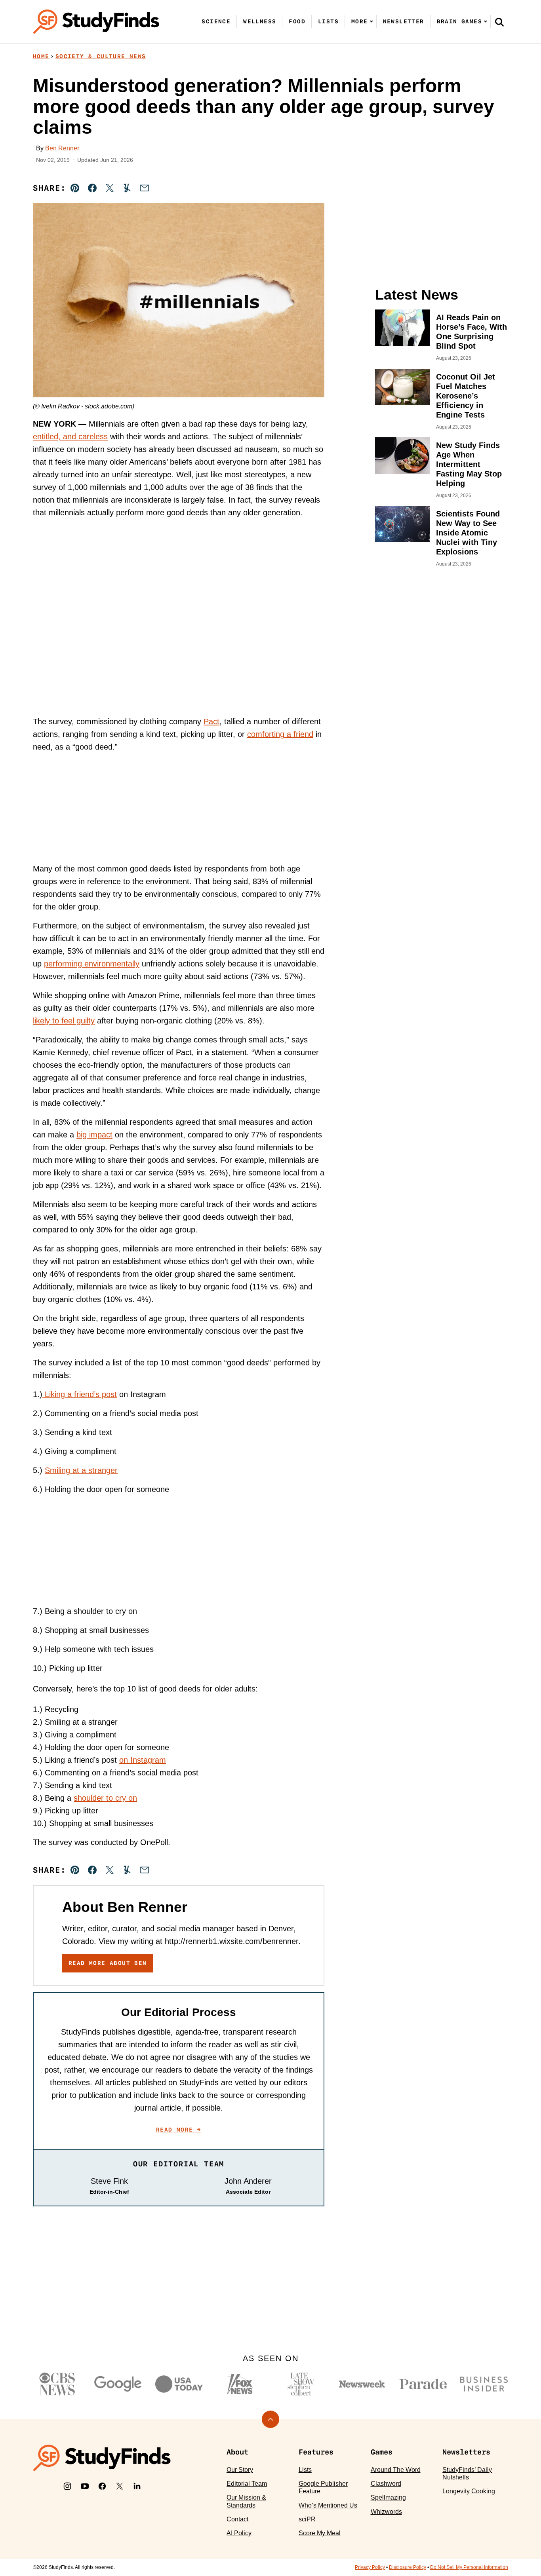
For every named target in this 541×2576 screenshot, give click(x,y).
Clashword (386, 2484)
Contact (237, 2519)
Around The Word (396, 2470)
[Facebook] (102, 2486)
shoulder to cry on (105, 1798)
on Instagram (143, 1760)
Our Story (240, 2470)
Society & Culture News (101, 56)
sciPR (307, 2519)
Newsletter (404, 21)
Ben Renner (62, 148)
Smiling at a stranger (81, 1470)
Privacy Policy (370, 2567)
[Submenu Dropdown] (371, 21)
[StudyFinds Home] (96, 22)
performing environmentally (92, 964)
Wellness (260, 21)
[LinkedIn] (137, 2486)
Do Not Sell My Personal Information (469, 2567)
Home (41, 56)
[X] (120, 2486)
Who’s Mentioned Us (328, 2505)
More (360, 21)
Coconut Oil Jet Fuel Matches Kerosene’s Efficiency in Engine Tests (466, 396)
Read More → (179, 2130)
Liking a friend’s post (80, 1394)
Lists (328, 21)
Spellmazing (388, 2497)
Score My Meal (320, 2533)
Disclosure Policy (408, 2567)
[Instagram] (67, 2486)
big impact (94, 1135)
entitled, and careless (70, 437)
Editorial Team (247, 2484)
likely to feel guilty (64, 1021)
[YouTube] (85, 2486)
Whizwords (386, 2512)
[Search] (499, 22)
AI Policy (239, 2533)
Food (297, 21)
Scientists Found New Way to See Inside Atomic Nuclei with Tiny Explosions (468, 533)
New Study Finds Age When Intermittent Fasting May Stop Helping (469, 464)
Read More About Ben (108, 1963)
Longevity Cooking (469, 2491)
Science (216, 21)
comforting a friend (280, 734)
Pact (211, 721)
